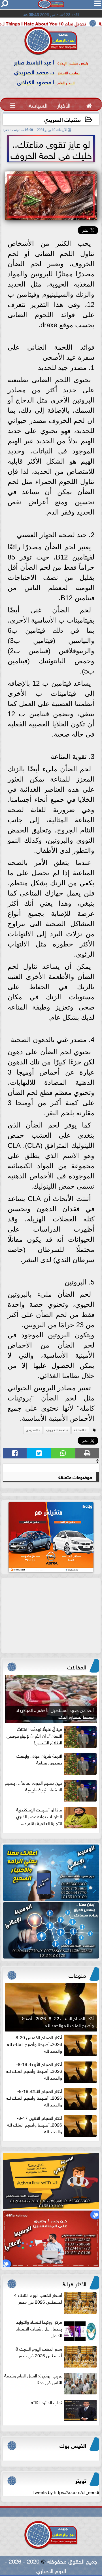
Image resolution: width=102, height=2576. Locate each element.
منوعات (77, 1975)
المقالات (77, 1666)
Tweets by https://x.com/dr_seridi (66, 2492)
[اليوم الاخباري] (51, 1873)
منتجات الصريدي (62, 119)
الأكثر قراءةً (74, 2283)
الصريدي (32, 1430)
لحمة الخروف (56, 1430)
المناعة (79, 1430)
